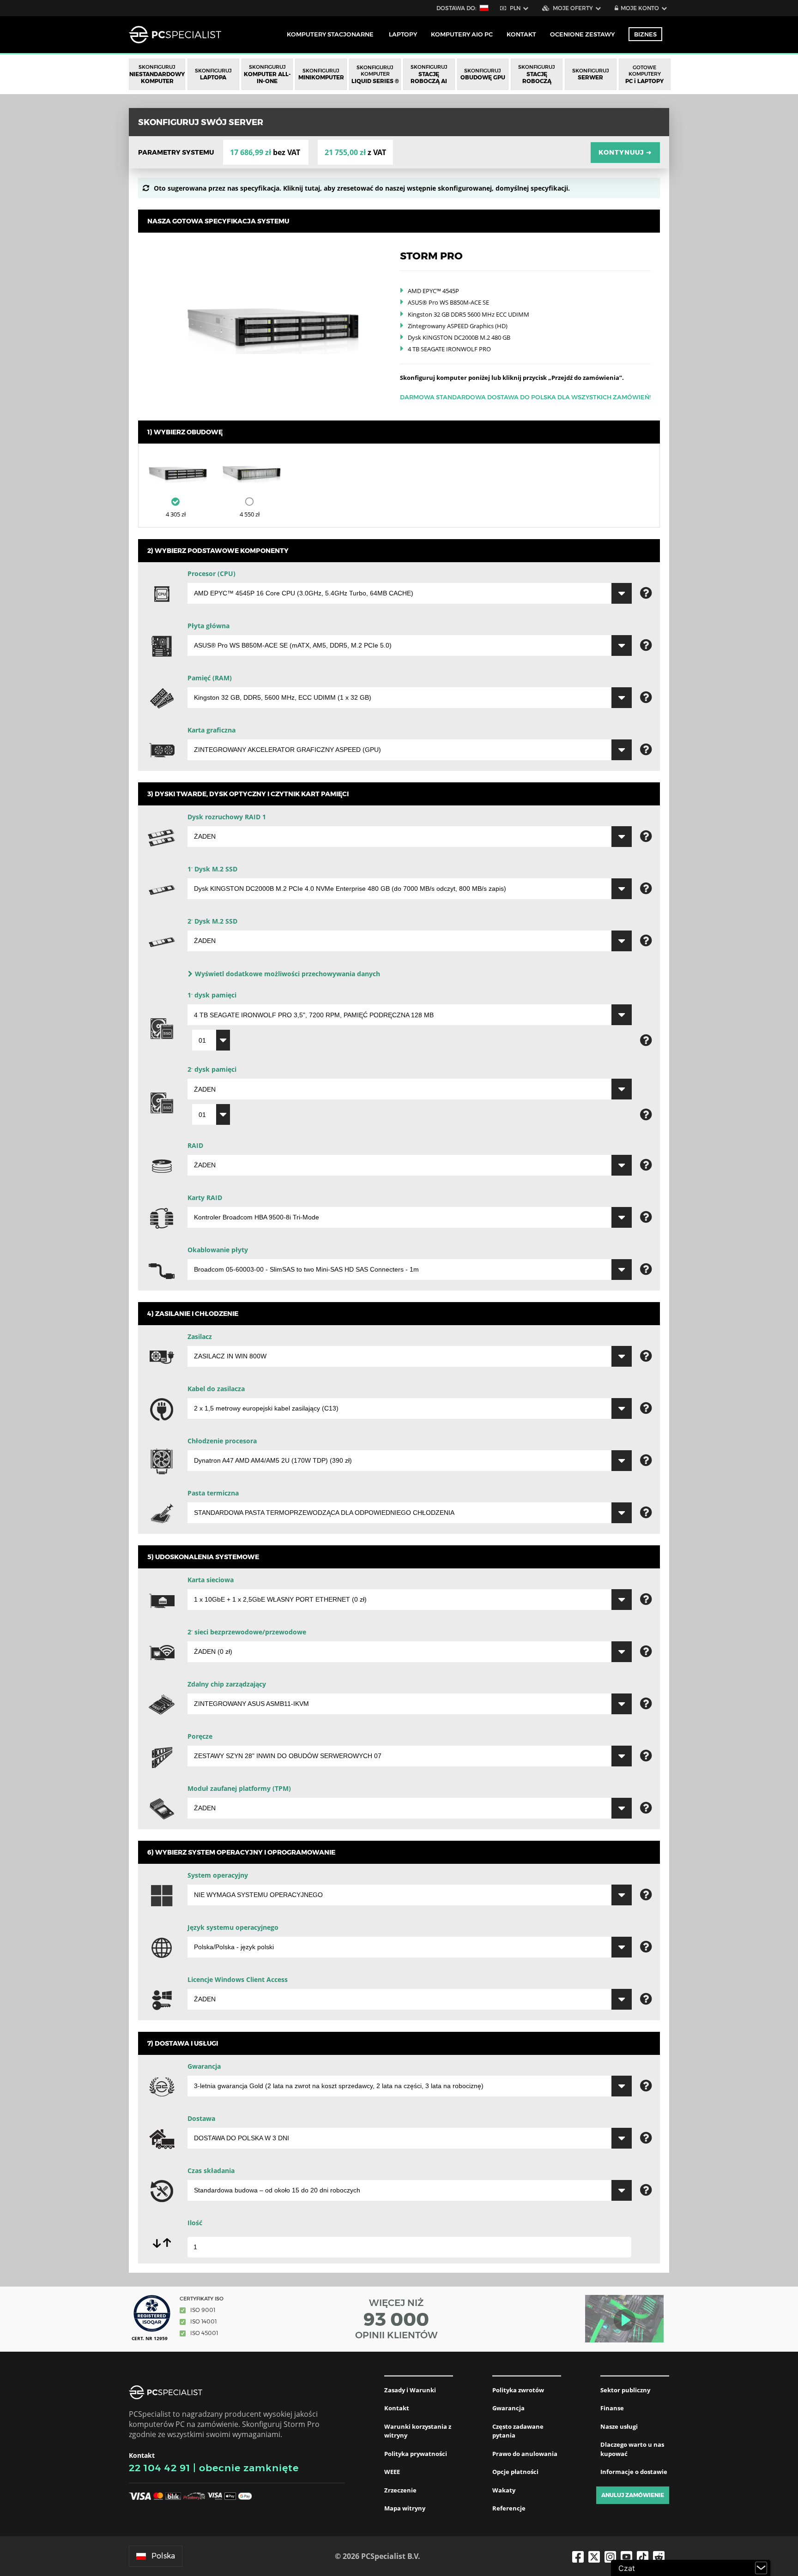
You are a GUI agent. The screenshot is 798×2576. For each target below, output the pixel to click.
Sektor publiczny (625, 2390)
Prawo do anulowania (525, 2454)
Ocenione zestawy (582, 34)
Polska (163, 2556)
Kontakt (397, 2408)
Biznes (645, 34)
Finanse (612, 2408)
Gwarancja (508, 2408)
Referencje (509, 2508)
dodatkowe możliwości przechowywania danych (287, 974)
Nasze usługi (619, 2426)
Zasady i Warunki (410, 2390)
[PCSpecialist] (175, 35)
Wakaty (504, 2490)
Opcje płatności (515, 2472)
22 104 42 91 (160, 2468)
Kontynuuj (625, 152)
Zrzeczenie (400, 2490)
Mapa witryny (405, 2508)
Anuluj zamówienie (633, 2495)
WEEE (392, 2472)
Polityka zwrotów (518, 2390)
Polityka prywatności (416, 2454)
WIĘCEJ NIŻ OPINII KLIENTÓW (396, 2319)
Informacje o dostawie (634, 2472)
